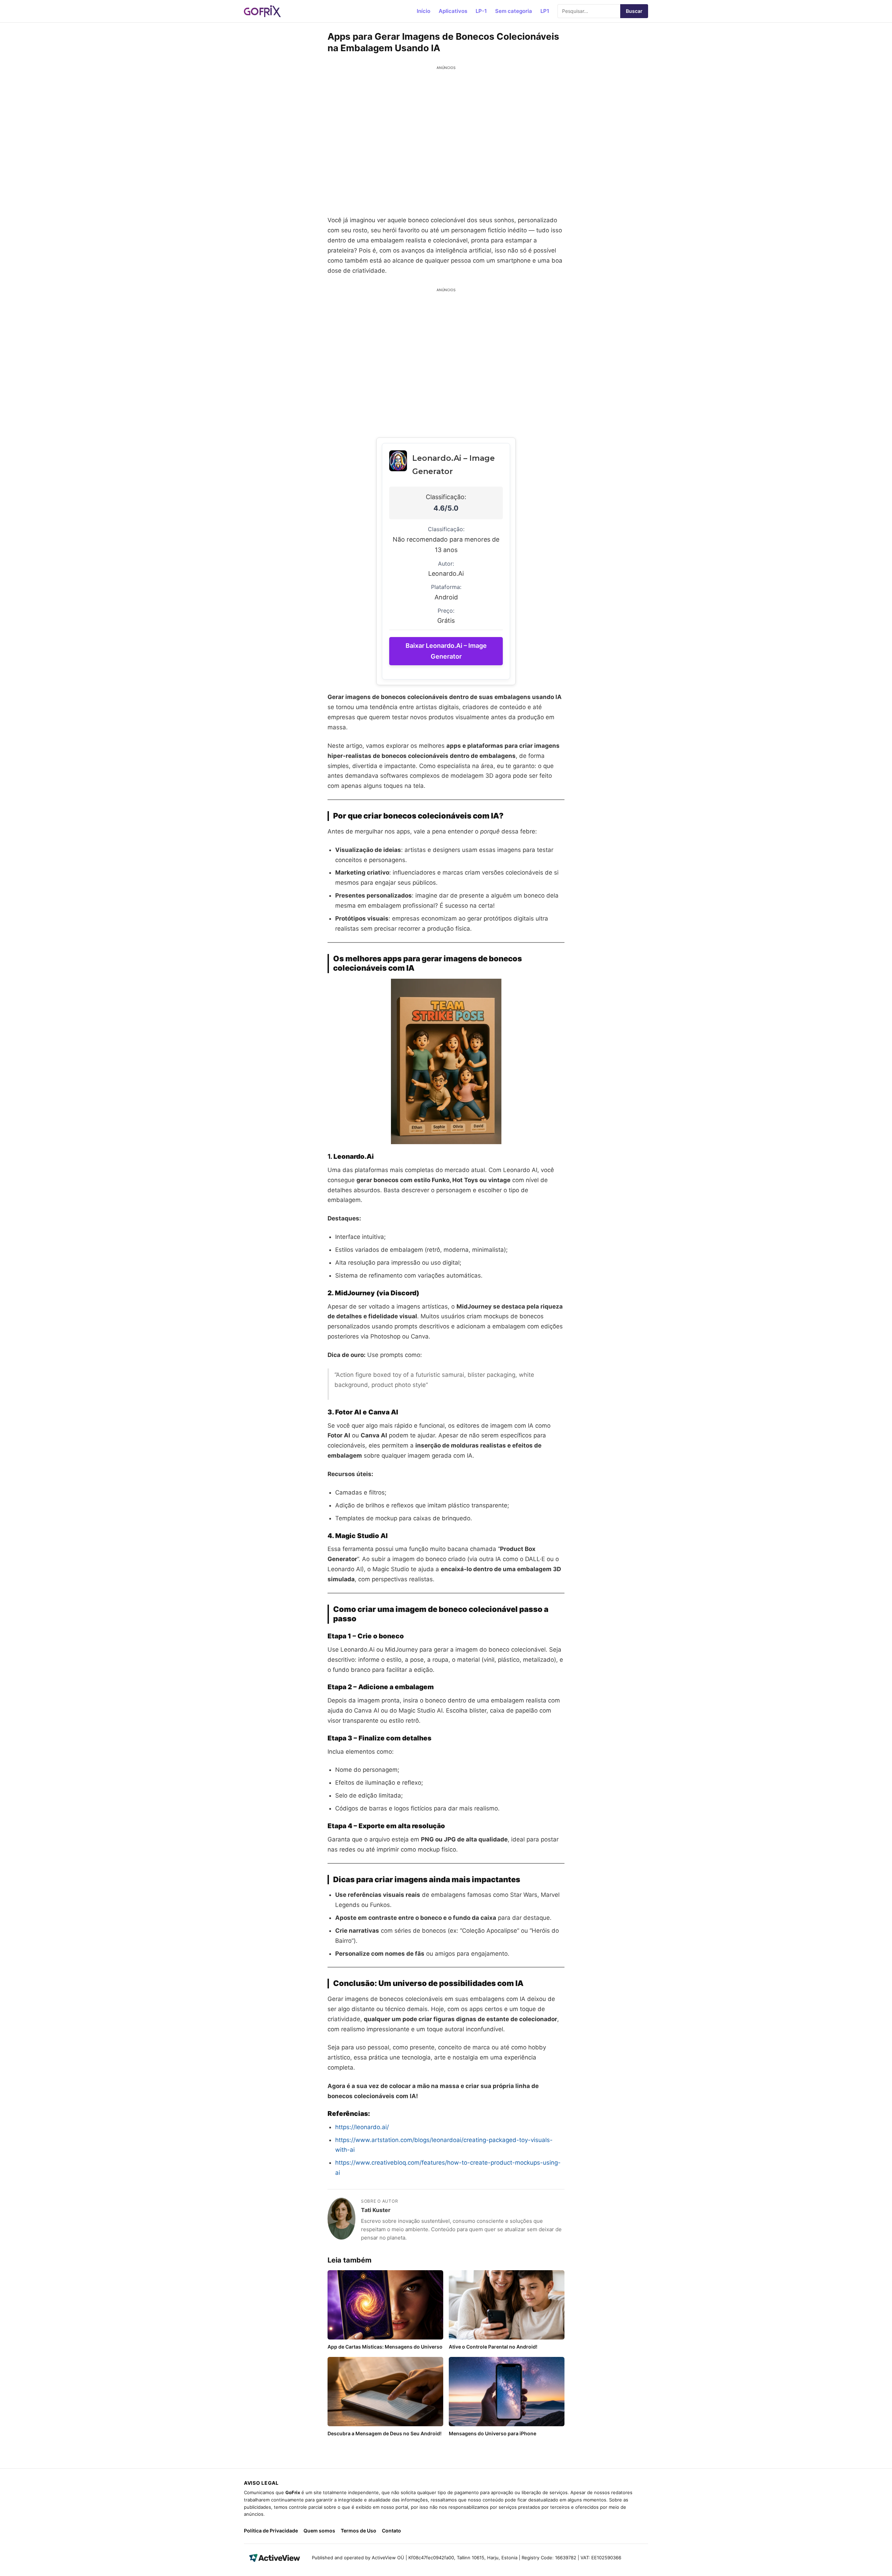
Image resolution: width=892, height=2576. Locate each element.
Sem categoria (514, 11)
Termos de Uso (359, 2531)
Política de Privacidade (271, 2531)
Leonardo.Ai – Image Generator (453, 465)
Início (424, 11)
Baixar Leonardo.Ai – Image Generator (446, 651)
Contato (391, 2531)
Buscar (634, 11)
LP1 (545, 11)
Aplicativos (453, 11)
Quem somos (319, 2531)
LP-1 (481, 11)
